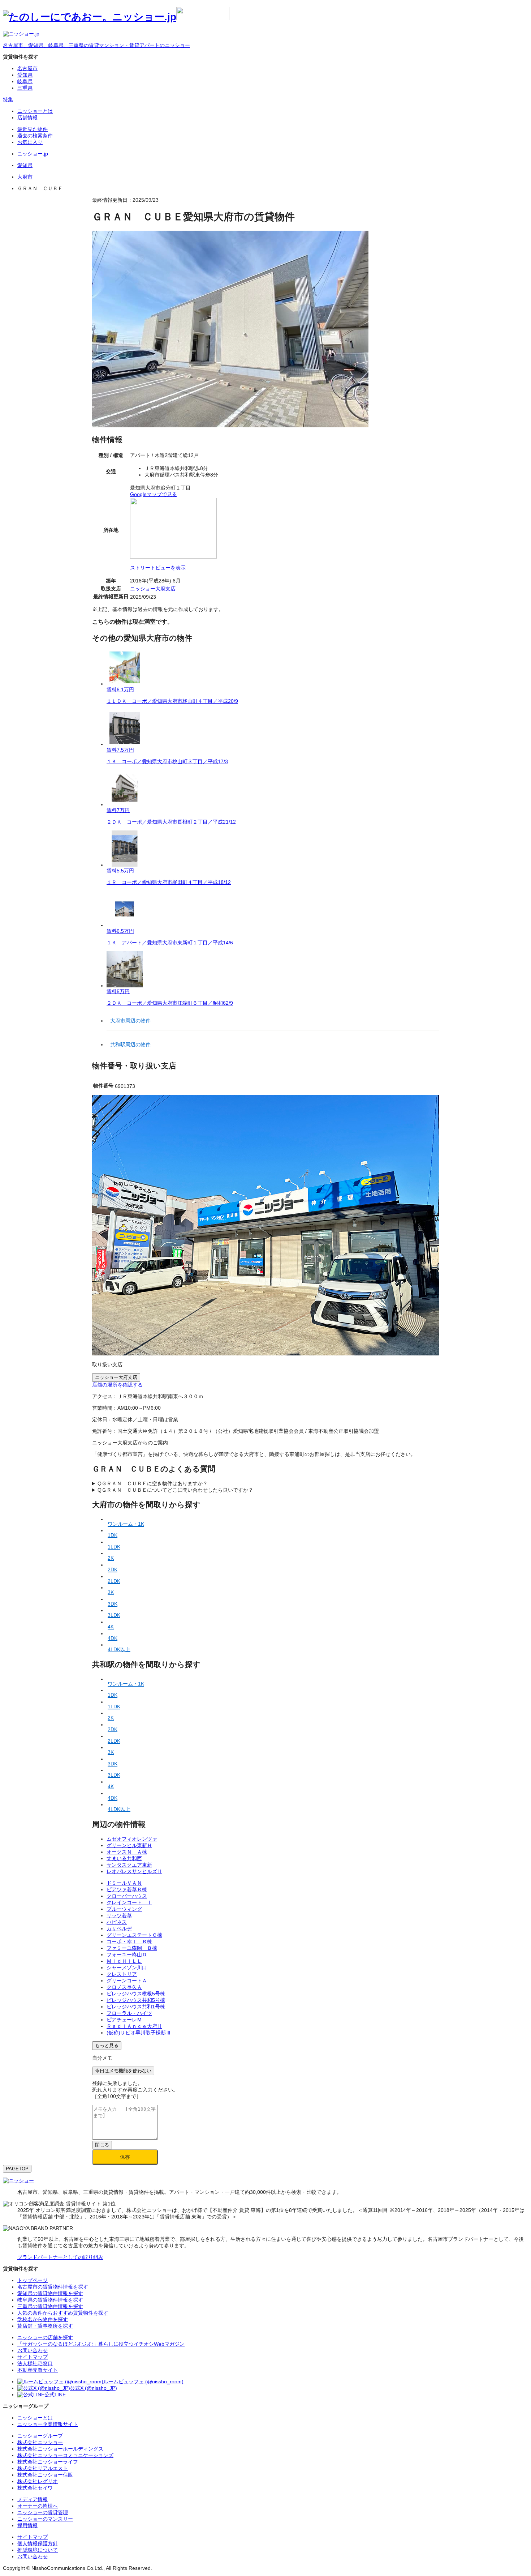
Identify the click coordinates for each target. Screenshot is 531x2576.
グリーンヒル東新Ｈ (129, 1845)
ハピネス (117, 1922)
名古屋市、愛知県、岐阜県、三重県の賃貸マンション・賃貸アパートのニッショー (96, 45)
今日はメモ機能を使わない (123, 2071)
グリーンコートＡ (127, 1981)
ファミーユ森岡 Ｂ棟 (132, 1948)
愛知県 (25, 75)
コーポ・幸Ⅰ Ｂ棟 (129, 1941)
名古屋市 (27, 68)
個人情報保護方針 (38, 2543)
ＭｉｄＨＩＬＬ (124, 1961)
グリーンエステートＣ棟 (134, 1935)
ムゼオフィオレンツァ (132, 1839)
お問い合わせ (33, 2556)
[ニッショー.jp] (116, 17)
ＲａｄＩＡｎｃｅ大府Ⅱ (134, 2026)
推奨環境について (38, 2550)
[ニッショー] (18, 2180)
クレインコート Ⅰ (129, 1902)
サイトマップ (33, 2537)
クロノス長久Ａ (124, 1987)
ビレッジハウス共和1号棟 (136, 2007)
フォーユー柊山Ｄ (127, 1955)
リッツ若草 (119, 1915)
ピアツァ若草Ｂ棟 (127, 1889)
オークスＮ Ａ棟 (127, 1852)
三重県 (25, 88)
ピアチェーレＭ (124, 2020)
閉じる (102, 2145)
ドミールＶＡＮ (124, 1883)
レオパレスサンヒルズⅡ (134, 1871)
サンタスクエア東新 (129, 1865)
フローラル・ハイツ (129, 2013)
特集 (8, 99)
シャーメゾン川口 (127, 1968)
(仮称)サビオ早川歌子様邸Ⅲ (139, 2033)
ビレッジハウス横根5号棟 (136, 1994)
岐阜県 (25, 81)
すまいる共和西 (124, 1858)
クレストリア (122, 1974)
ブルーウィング (124, 1909)
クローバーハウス (127, 1896)
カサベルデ (119, 1928)
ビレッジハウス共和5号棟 (136, 2000)
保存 (125, 2157)
